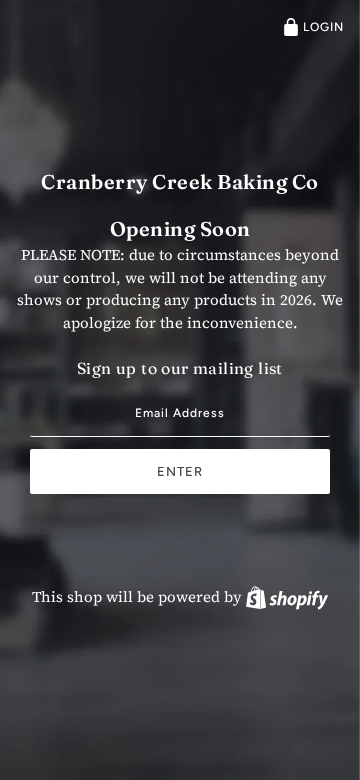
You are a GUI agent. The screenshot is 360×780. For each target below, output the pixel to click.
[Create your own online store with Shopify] (287, 596)
